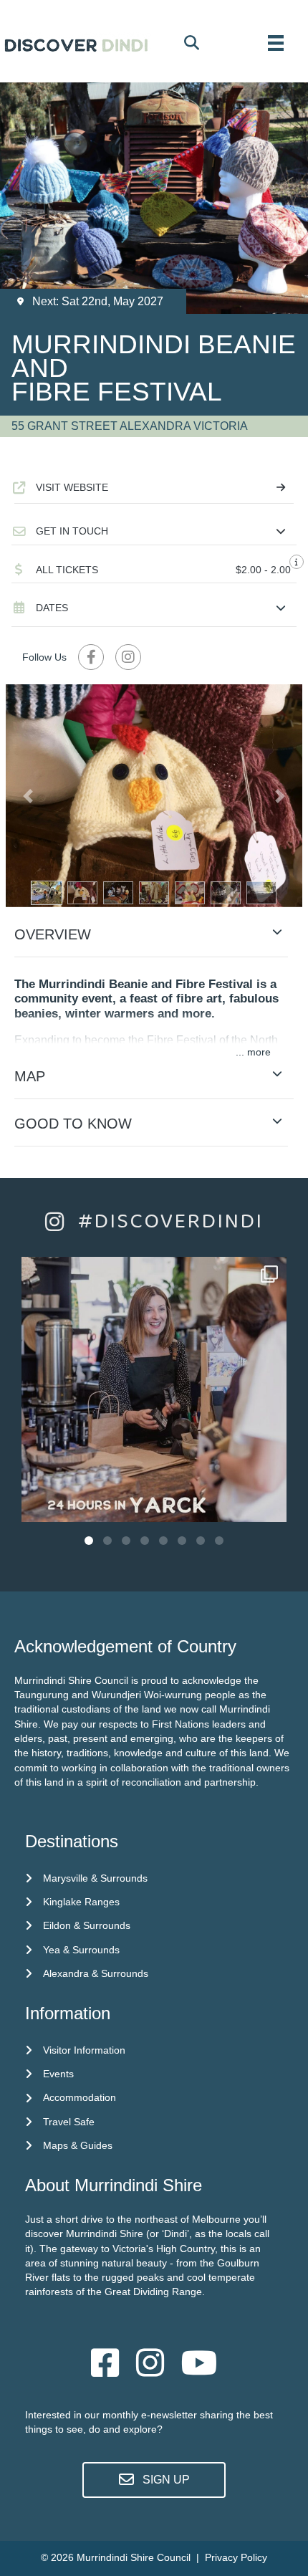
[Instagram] (269, 1504)
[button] (154, 531)
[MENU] (276, 43)
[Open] (154, 1389)
